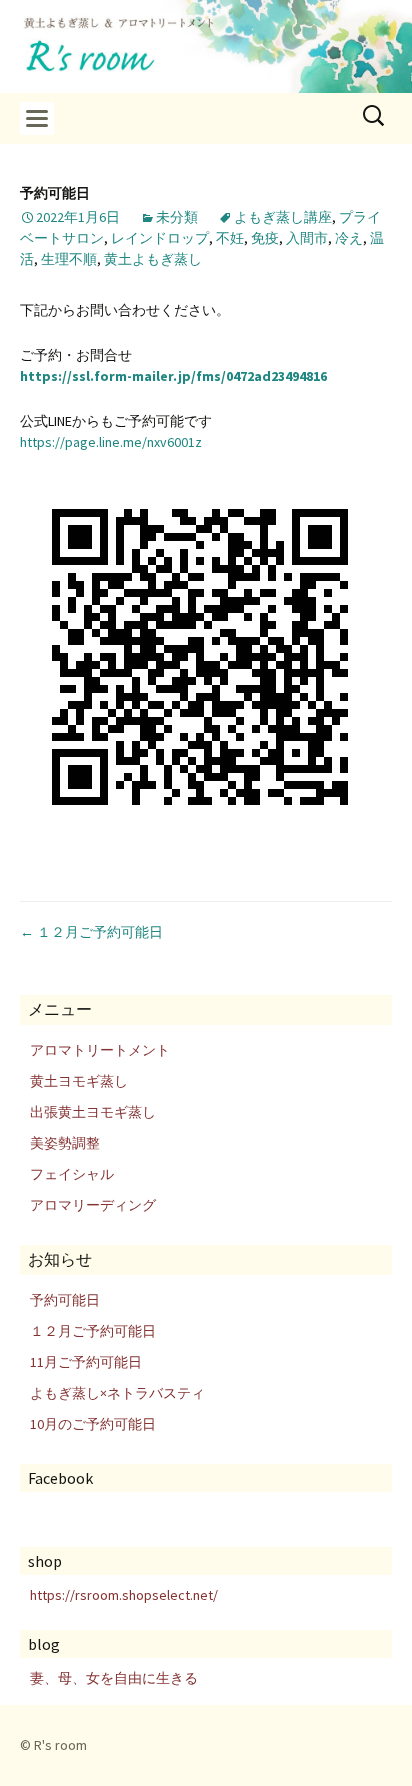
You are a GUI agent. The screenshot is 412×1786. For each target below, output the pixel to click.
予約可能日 (65, 1300)
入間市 (307, 238)
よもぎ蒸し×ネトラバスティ (117, 1393)
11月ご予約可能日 (86, 1362)
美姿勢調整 (65, 1143)
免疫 (265, 238)
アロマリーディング (93, 1205)
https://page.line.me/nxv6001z (111, 442)
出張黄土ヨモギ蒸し (93, 1112)
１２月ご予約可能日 (91, 932)
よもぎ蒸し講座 (283, 217)
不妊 (230, 238)
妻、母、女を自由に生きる (114, 1678)
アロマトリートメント (100, 1050)
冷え (349, 238)
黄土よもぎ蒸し (153, 259)
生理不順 (69, 259)
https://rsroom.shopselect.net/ (124, 1595)
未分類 (177, 217)
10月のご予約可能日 (93, 1424)
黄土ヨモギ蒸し (79, 1081)
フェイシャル (72, 1174)
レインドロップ (160, 238)
